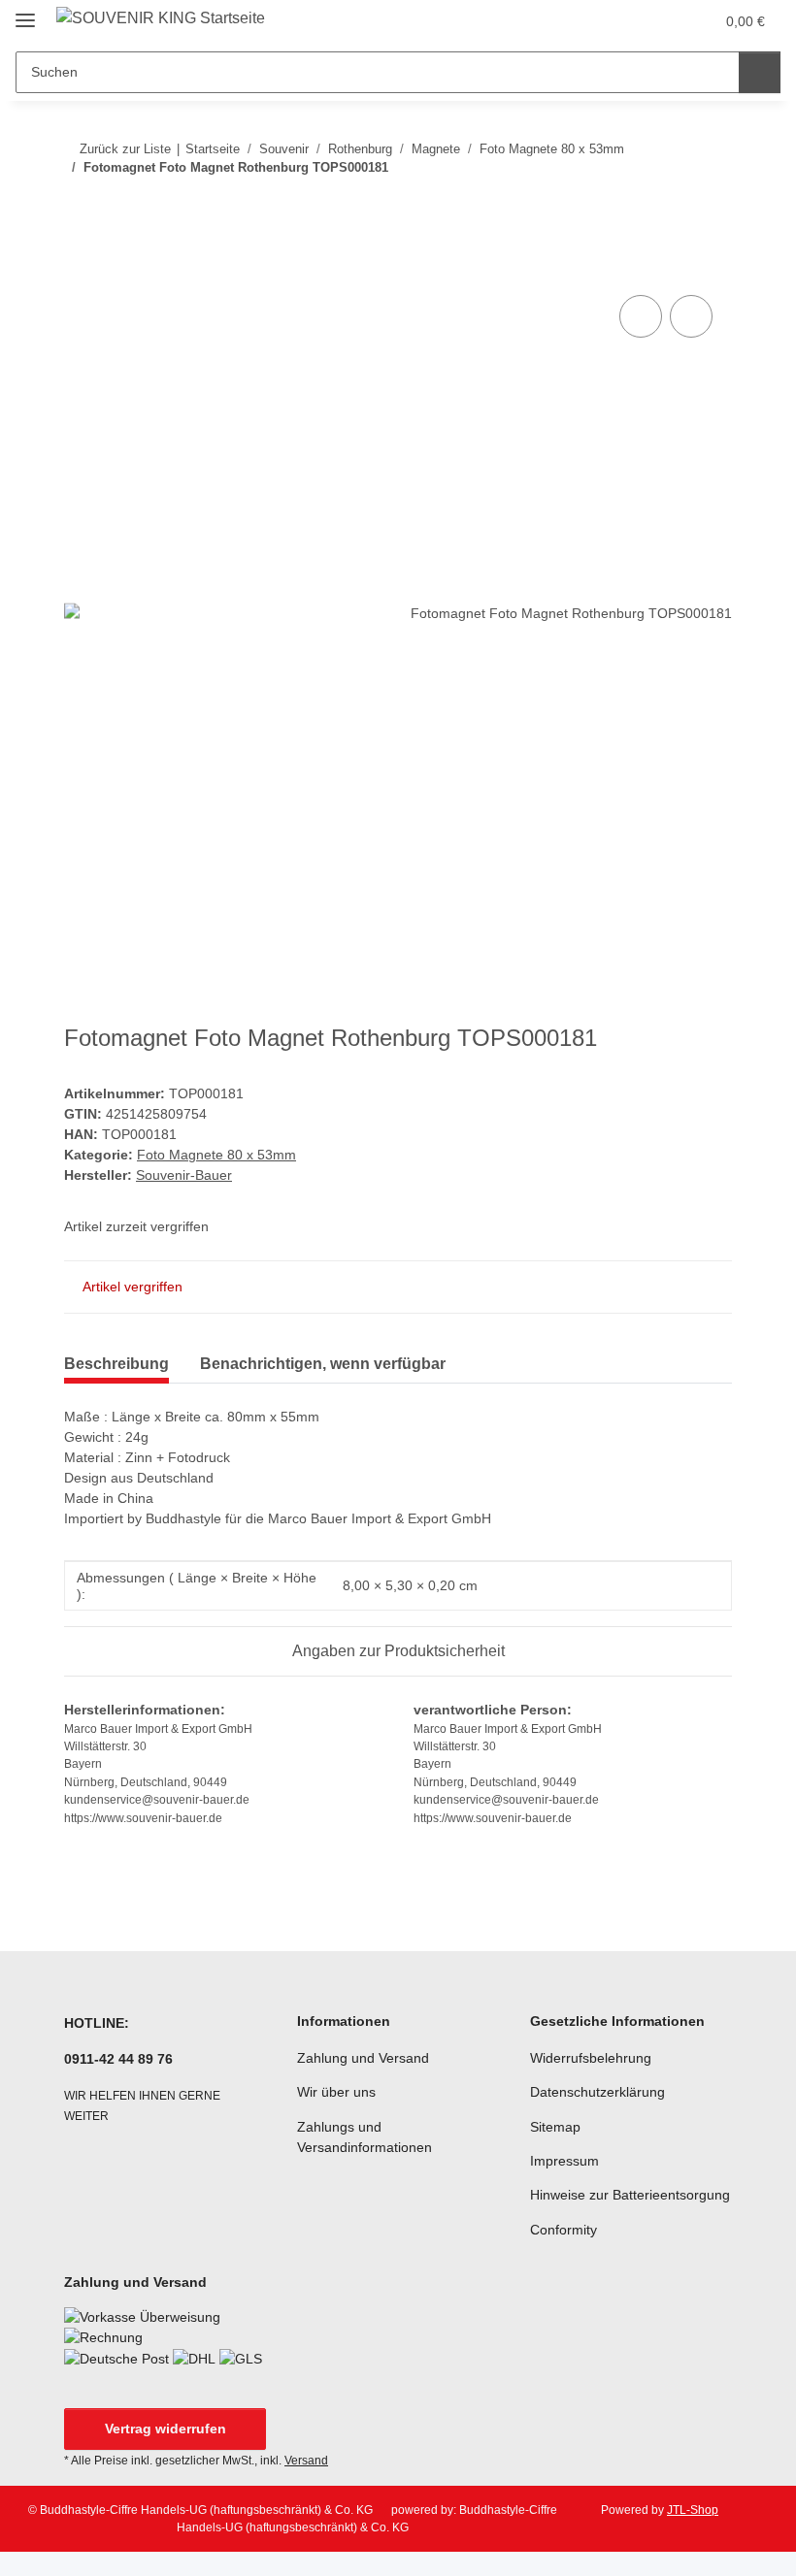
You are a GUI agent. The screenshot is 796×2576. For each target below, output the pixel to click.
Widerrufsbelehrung (591, 2058)
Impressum (564, 2161)
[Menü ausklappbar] (25, 12)
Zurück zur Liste (125, 149)
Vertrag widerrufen (166, 2429)
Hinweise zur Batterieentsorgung (630, 2195)
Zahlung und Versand (363, 2058)
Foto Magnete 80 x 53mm (216, 1155)
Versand (306, 2461)
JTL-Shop (693, 2510)
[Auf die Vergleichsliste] (641, 316)
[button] (622, 21)
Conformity (564, 2230)
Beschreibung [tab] (116, 1364)
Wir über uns (336, 2092)
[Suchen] (760, 72)
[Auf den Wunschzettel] (691, 316)
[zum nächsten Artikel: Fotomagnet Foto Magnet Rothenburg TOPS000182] (711, 206)
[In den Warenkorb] (80, 269)
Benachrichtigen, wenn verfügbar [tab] (323, 1364)
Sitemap (555, 2127)
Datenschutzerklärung (597, 2092)
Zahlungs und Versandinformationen (365, 2137)
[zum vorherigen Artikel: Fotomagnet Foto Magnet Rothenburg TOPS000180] (669, 206)
